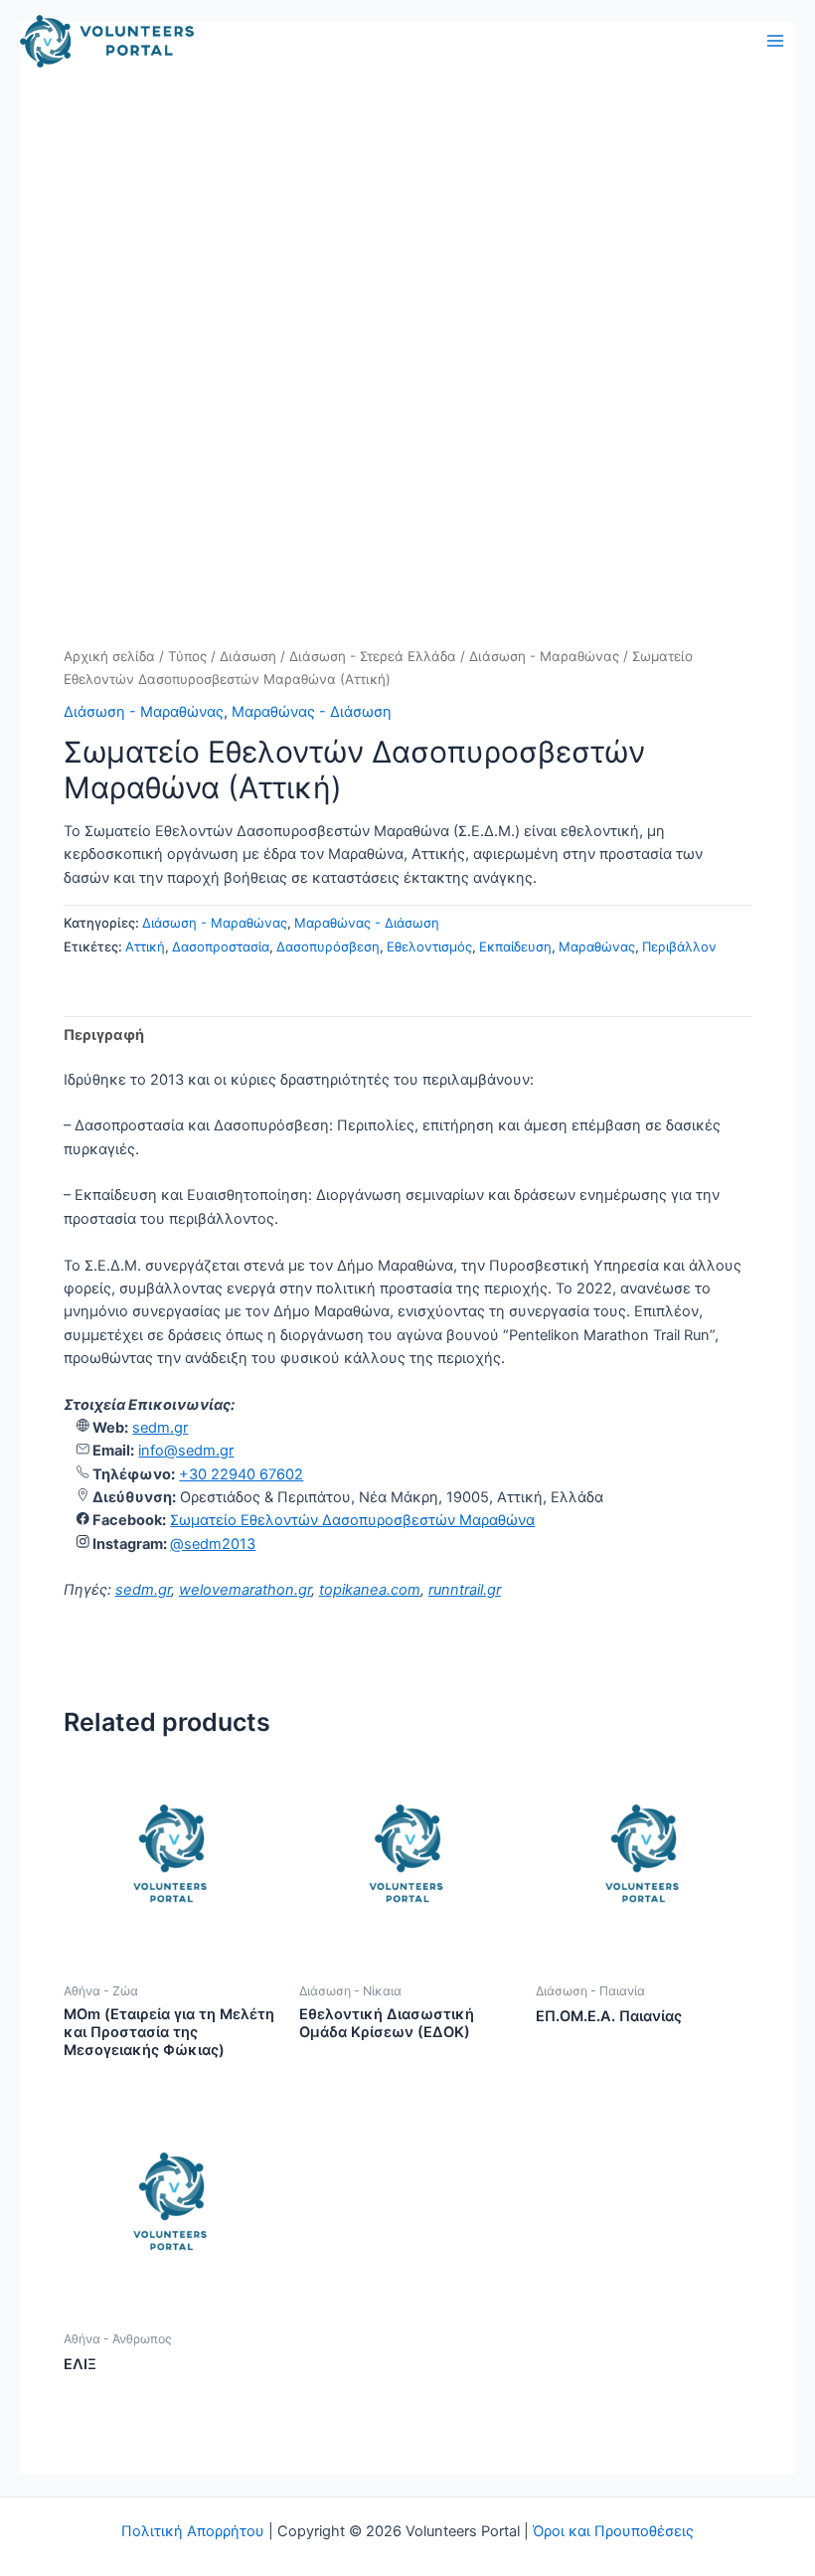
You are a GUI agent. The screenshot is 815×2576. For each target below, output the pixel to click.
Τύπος (187, 656)
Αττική (145, 946)
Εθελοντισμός (429, 946)
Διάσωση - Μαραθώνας (544, 656)
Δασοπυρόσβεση (328, 946)
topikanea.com (370, 1590)
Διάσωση (248, 656)
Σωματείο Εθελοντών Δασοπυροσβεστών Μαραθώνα (352, 1520)
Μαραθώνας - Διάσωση (312, 712)
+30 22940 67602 (241, 1474)
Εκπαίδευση (515, 946)
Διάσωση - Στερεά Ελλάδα (373, 656)
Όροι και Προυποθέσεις (613, 2531)
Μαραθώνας (597, 946)
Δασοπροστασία (221, 946)
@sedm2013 (213, 1544)
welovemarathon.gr (245, 1590)
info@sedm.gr (186, 1451)
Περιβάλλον (679, 946)
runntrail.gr (465, 1590)
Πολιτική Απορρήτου (193, 2531)
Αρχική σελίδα (109, 656)
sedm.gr (160, 1428)
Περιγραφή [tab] (104, 1035)
